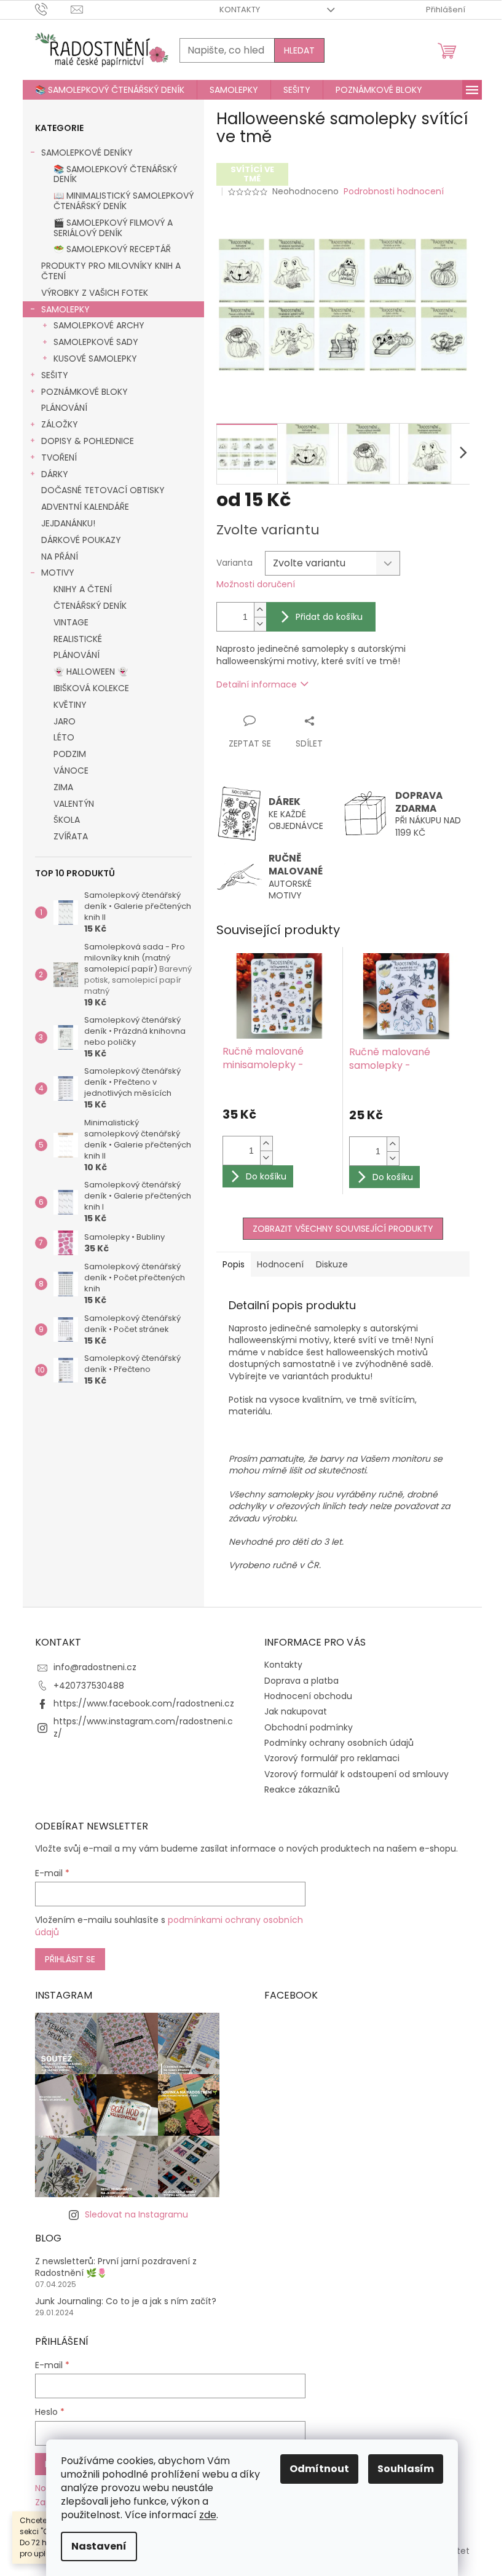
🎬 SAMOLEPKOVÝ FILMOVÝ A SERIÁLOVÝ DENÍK (113, 228)
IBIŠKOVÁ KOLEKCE (91, 688)
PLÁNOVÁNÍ (64, 408)
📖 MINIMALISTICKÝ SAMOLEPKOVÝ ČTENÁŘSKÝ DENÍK (124, 201)
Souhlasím (406, 2469)
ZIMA (63, 787)
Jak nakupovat (296, 1711)
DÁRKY (55, 474)
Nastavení (99, 2546)
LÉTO (64, 737)
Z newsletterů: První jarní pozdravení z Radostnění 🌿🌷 (116, 2267)
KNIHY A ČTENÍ (83, 589)
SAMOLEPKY (65, 309)
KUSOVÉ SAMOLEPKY (95, 359)
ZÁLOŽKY (60, 424)
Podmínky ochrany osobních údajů (339, 1743)
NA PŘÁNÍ (60, 557)
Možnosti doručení (256, 585)
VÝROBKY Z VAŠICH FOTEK (95, 293)
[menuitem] (110, 90)
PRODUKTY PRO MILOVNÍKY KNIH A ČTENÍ (111, 271)
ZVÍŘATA (71, 836)
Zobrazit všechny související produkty (343, 1229)
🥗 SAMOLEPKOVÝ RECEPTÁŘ (112, 249)
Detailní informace (257, 684)
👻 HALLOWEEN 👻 (91, 672)
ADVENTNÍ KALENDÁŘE (85, 507)
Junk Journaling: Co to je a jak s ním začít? (126, 2301)
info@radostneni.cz (95, 1667)
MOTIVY (58, 573)
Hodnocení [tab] (280, 1264)
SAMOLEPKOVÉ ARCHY (99, 325)
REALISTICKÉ (78, 639)
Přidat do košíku (329, 617)
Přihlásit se (70, 1959)
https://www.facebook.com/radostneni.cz (144, 1703)
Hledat (299, 50)
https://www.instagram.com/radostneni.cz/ (143, 1727)
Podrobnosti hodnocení (394, 192)
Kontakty (240, 10)
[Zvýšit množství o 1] (260, 610)
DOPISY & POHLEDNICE (88, 441)
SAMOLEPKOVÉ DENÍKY (87, 153)
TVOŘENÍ (59, 458)
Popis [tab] (234, 1264)
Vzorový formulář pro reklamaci (332, 1758)
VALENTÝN (74, 804)
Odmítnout (319, 2469)
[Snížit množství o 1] (260, 624)
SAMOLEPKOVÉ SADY (96, 342)
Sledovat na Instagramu (136, 2214)
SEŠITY (55, 375)
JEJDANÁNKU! (68, 523)
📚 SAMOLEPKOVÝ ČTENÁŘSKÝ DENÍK (115, 174)
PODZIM (70, 754)
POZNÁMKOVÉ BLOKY (85, 392)
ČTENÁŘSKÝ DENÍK (90, 606)
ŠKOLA (67, 820)
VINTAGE (71, 622)
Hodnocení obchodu (308, 1696)
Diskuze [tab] (332, 1264)
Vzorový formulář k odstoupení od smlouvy (356, 1774)
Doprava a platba (301, 1681)
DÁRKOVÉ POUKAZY (81, 540)
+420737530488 (89, 1686)
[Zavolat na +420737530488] (53, 9)
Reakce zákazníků (302, 1789)
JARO (65, 721)
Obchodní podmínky (309, 1727)
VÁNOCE (71, 771)
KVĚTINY (70, 705)
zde (208, 2515)
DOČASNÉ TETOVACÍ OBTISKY (103, 490)
